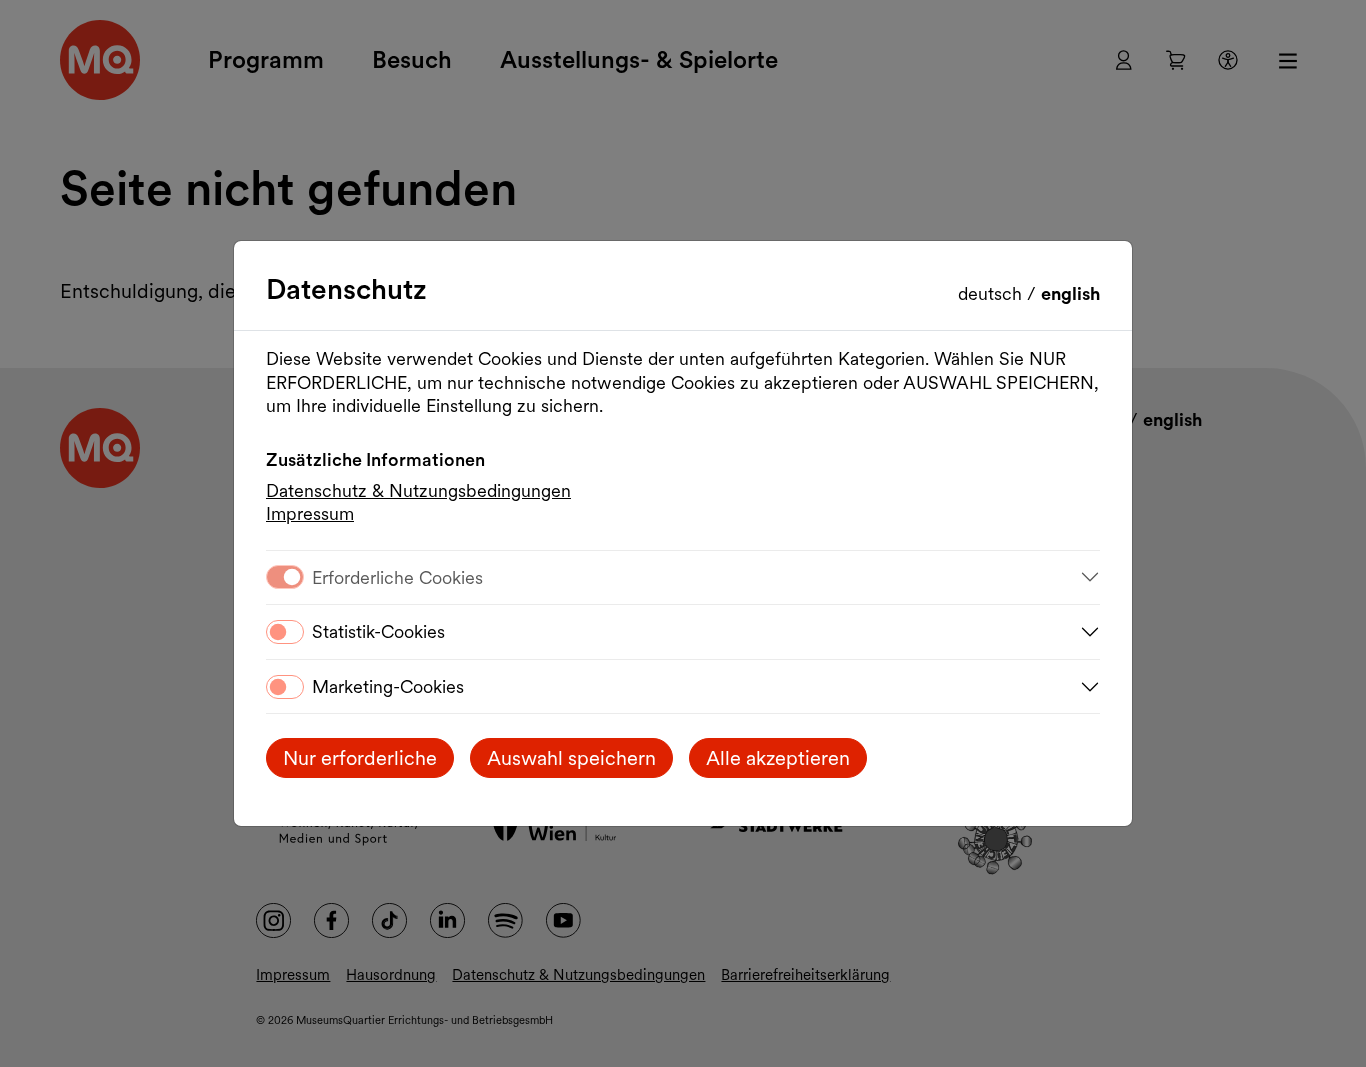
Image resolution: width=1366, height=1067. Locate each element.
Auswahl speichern (571, 758)
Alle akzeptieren (778, 758)
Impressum (310, 513)
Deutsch (992, 293)
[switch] (285, 632)
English (1070, 293)
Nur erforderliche (360, 758)
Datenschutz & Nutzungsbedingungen (418, 490)
